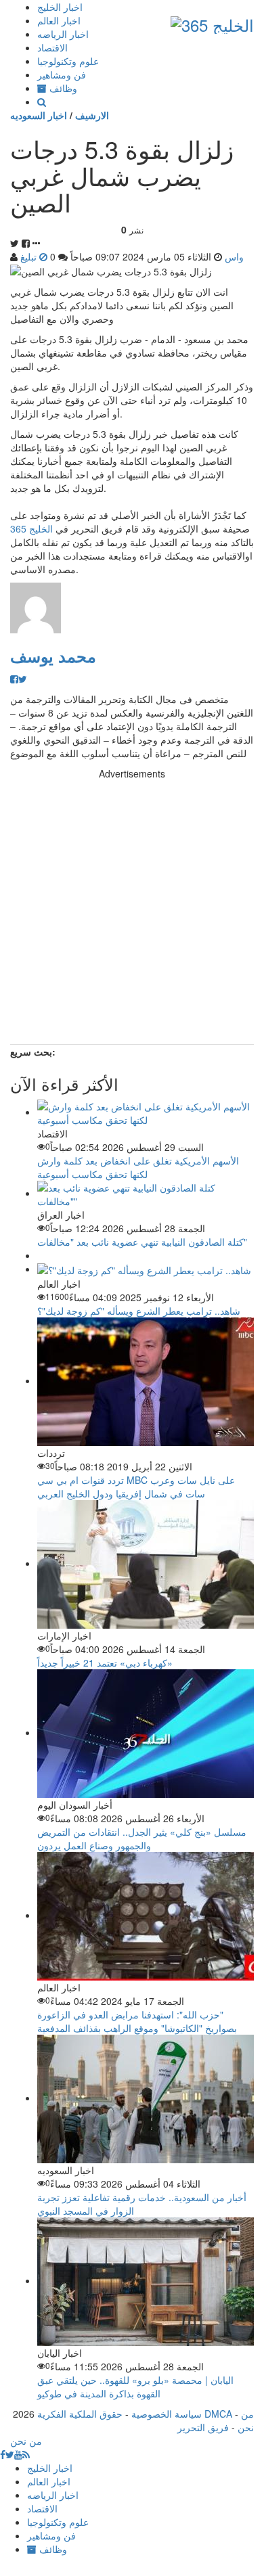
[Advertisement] (132, 912)
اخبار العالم (59, 20)
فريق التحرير (203, 2427)
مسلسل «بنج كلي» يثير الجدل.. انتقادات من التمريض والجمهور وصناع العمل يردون (142, 1838)
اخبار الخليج (60, 7)
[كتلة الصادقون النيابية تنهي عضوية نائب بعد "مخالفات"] (146, 1193)
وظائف (62, 88)
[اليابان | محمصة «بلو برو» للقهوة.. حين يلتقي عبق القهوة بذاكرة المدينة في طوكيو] (146, 2280)
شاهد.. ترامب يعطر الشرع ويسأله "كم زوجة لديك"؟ (139, 1311)
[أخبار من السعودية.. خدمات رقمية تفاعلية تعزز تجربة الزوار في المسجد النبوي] (146, 2098)
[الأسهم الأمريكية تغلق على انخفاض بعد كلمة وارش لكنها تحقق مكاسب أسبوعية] (146, 1112)
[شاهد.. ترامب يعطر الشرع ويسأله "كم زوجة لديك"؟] (144, 1269)
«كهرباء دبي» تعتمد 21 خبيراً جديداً (105, 1663)
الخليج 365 (31, 528)
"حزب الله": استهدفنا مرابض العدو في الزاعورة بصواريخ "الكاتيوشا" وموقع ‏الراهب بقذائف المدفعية (137, 2021)
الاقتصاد (52, 47)
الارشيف (92, 115)
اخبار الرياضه (63, 34)
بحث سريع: (33, 1052)
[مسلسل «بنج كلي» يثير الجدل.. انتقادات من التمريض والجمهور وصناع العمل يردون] (146, 1732)
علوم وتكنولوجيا (68, 61)
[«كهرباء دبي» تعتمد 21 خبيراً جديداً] (146, 1563)
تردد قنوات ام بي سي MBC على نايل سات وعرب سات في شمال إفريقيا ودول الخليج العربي (136, 1487)
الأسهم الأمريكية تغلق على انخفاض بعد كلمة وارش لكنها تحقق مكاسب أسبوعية (138, 1167)
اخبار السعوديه (39, 115)
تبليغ (30, 256)
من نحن (246, 2420)
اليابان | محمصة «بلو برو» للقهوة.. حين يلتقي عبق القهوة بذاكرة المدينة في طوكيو (135, 2387)
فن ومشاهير (62, 74)
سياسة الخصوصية (167, 2414)
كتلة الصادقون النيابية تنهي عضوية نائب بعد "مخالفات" (142, 1242)
